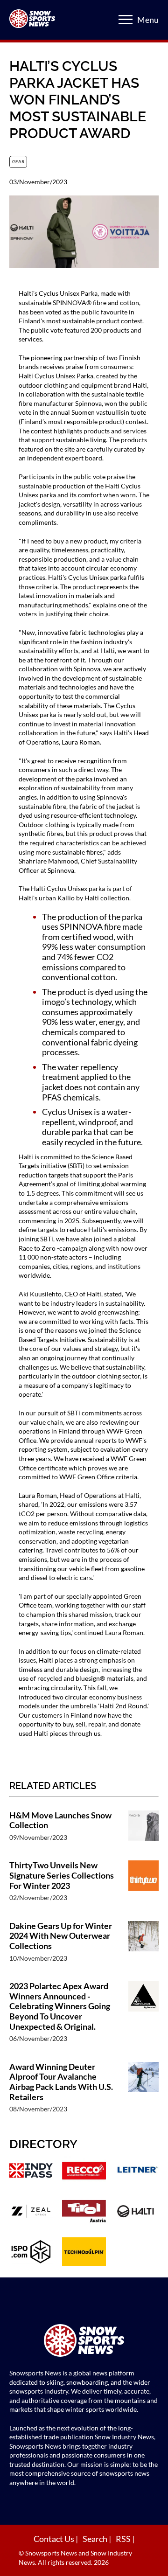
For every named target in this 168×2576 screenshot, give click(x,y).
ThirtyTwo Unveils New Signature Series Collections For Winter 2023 (62, 1875)
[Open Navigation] (126, 20)
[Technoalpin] (84, 2253)
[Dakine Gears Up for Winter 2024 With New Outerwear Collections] (143, 1946)
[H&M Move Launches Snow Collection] (143, 1831)
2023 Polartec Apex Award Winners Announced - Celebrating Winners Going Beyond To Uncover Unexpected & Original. (60, 2006)
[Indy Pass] (31, 2172)
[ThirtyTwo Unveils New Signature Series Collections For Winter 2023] (143, 1886)
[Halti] (137, 2212)
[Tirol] (84, 2212)
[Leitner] (137, 2172)
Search (96, 2539)
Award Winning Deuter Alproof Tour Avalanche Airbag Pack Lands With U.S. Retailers (61, 2082)
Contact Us (55, 2539)
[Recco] (84, 2172)
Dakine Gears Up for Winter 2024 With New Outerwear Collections (61, 1936)
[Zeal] (31, 2212)
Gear (18, 161)
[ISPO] (31, 2253)
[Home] (84, 2342)
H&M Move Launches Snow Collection (60, 1821)
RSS (124, 2539)
